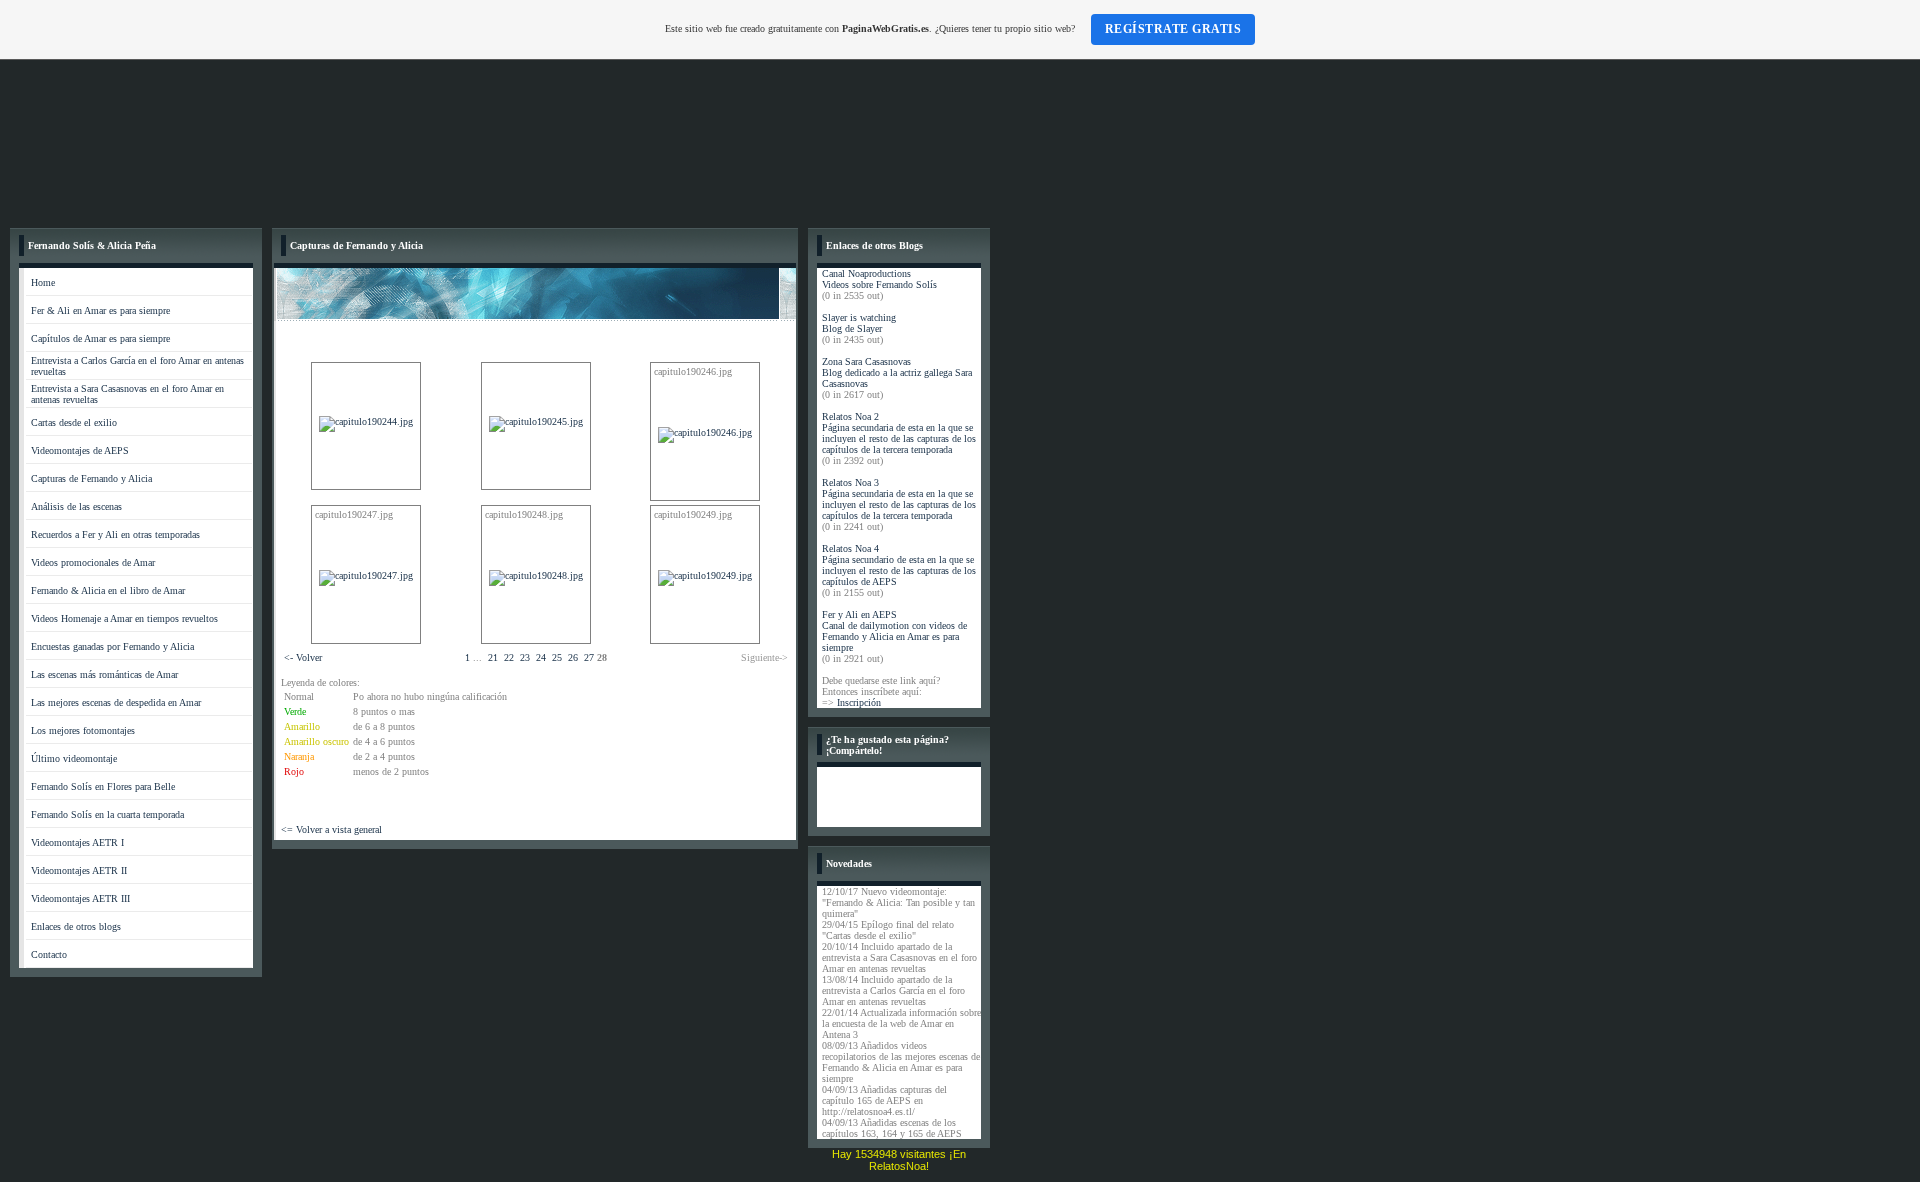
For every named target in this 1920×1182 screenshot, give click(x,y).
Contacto (49, 954)
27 (589, 657)
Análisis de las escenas (76, 506)
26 (573, 657)
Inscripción (859, 702)
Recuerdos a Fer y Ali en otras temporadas (115, 534)
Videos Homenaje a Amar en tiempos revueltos (124, 618)
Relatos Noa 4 (850, 548)
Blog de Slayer (852, 328)
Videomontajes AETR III (80, 898)
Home (43, 282)
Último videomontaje (74, 758)
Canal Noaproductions (866, 273)
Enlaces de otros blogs (76, 926)
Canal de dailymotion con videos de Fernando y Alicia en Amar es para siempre (894, 636)
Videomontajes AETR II (79, 870)
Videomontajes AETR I (77, 842)
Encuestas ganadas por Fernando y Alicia (112, 646)
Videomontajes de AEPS (80, 450)
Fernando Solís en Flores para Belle (103, 786)
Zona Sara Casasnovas (866, 361)
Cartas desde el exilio (74, 422)
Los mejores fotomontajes (83, 730)
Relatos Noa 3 (850, 482)
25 (557, 657)
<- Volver (303, 657)
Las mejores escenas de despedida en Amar (116, 702)
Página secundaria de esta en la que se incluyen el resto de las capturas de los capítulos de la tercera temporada (899, 438)
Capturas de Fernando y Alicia (91, 478)
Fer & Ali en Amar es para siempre (100, 310)
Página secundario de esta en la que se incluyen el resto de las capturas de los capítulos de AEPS (899, 570)
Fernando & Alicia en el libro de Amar (108, 590)
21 (493, 657)
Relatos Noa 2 (850, 416)
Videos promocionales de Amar (93, 562)
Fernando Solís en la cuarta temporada (107, 814)
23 (525, 657)
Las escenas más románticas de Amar (104, 674)
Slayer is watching (859, 317)
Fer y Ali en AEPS (859, 614)
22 (509, 657)
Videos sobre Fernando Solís (879, 284)
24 (541, 657)
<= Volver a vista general (331, 829)
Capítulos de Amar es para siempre (100, 338)
